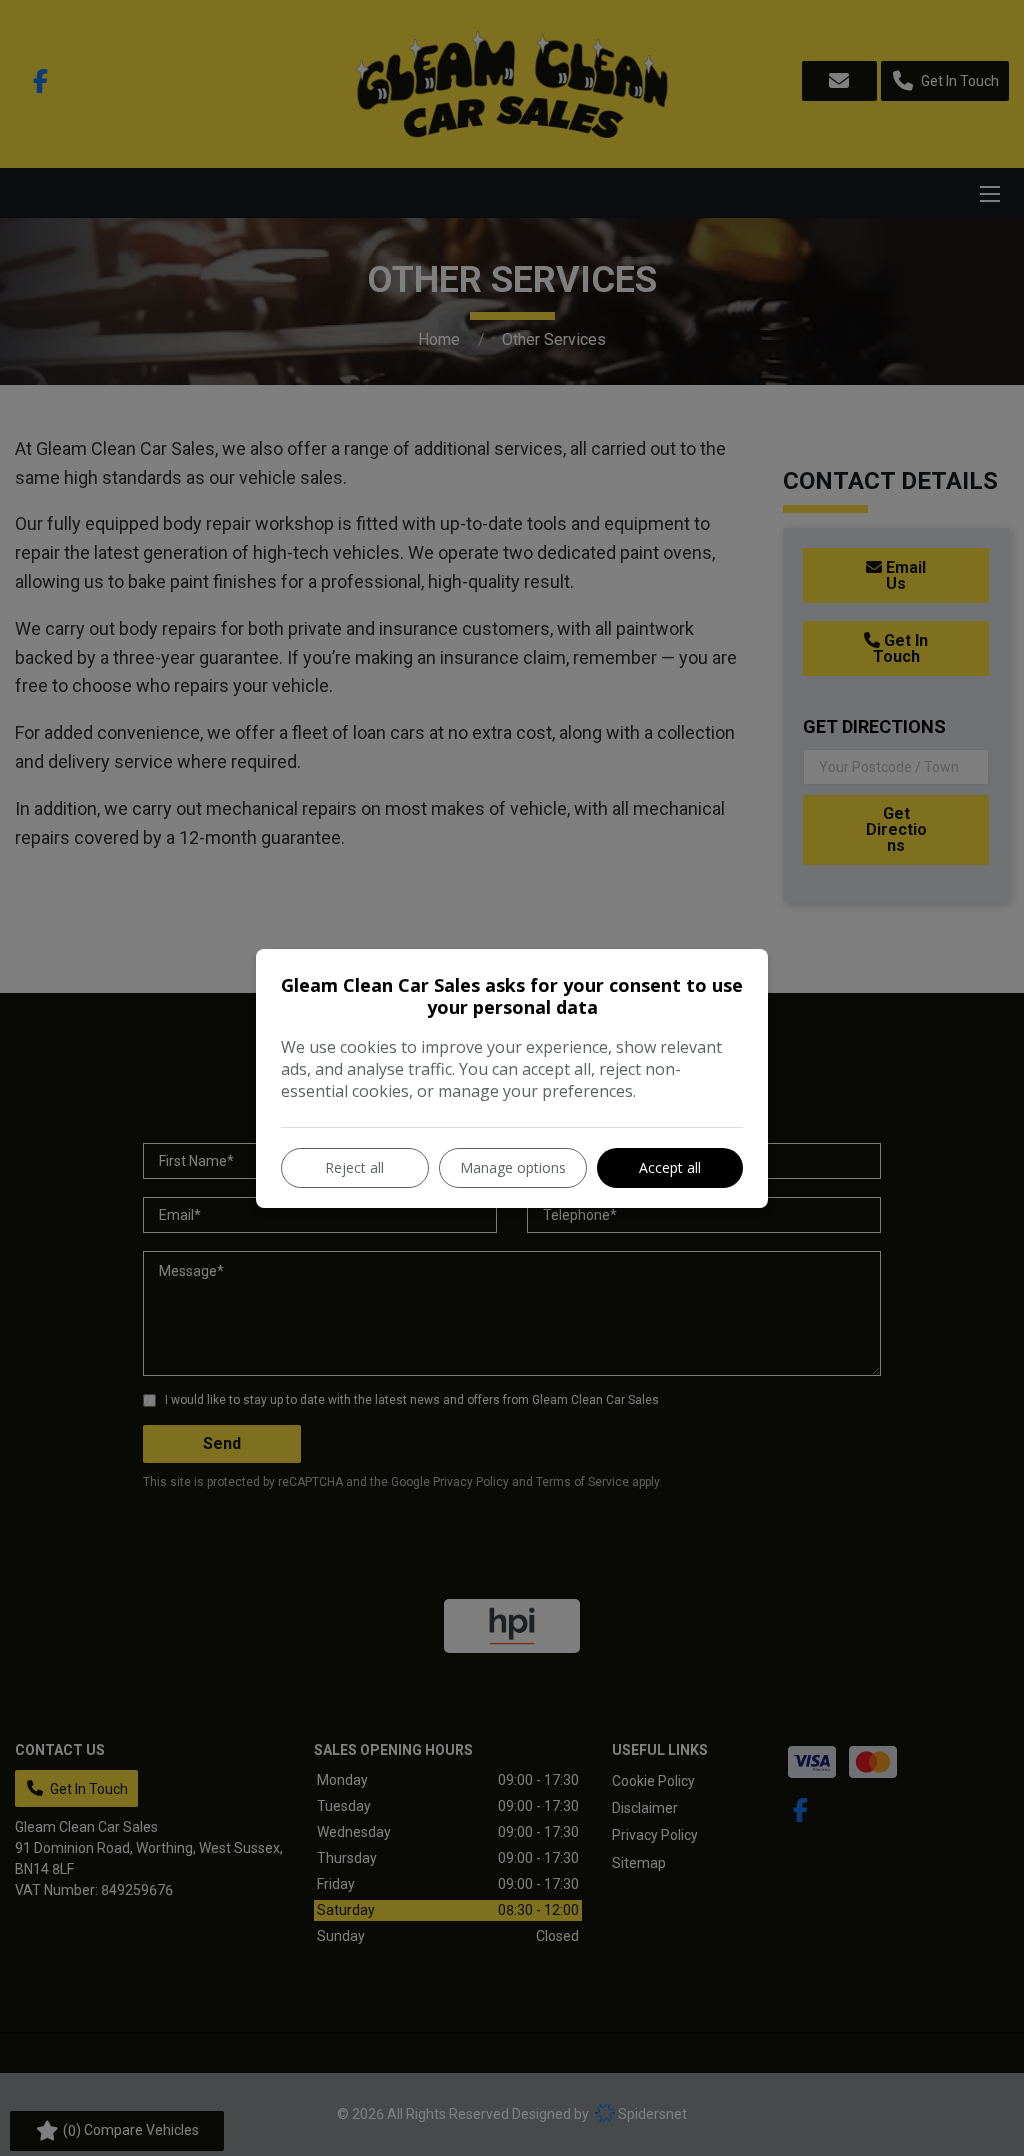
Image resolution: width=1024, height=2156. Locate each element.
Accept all (670, 1167)
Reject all (354, 1167)
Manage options (513, 1167)
